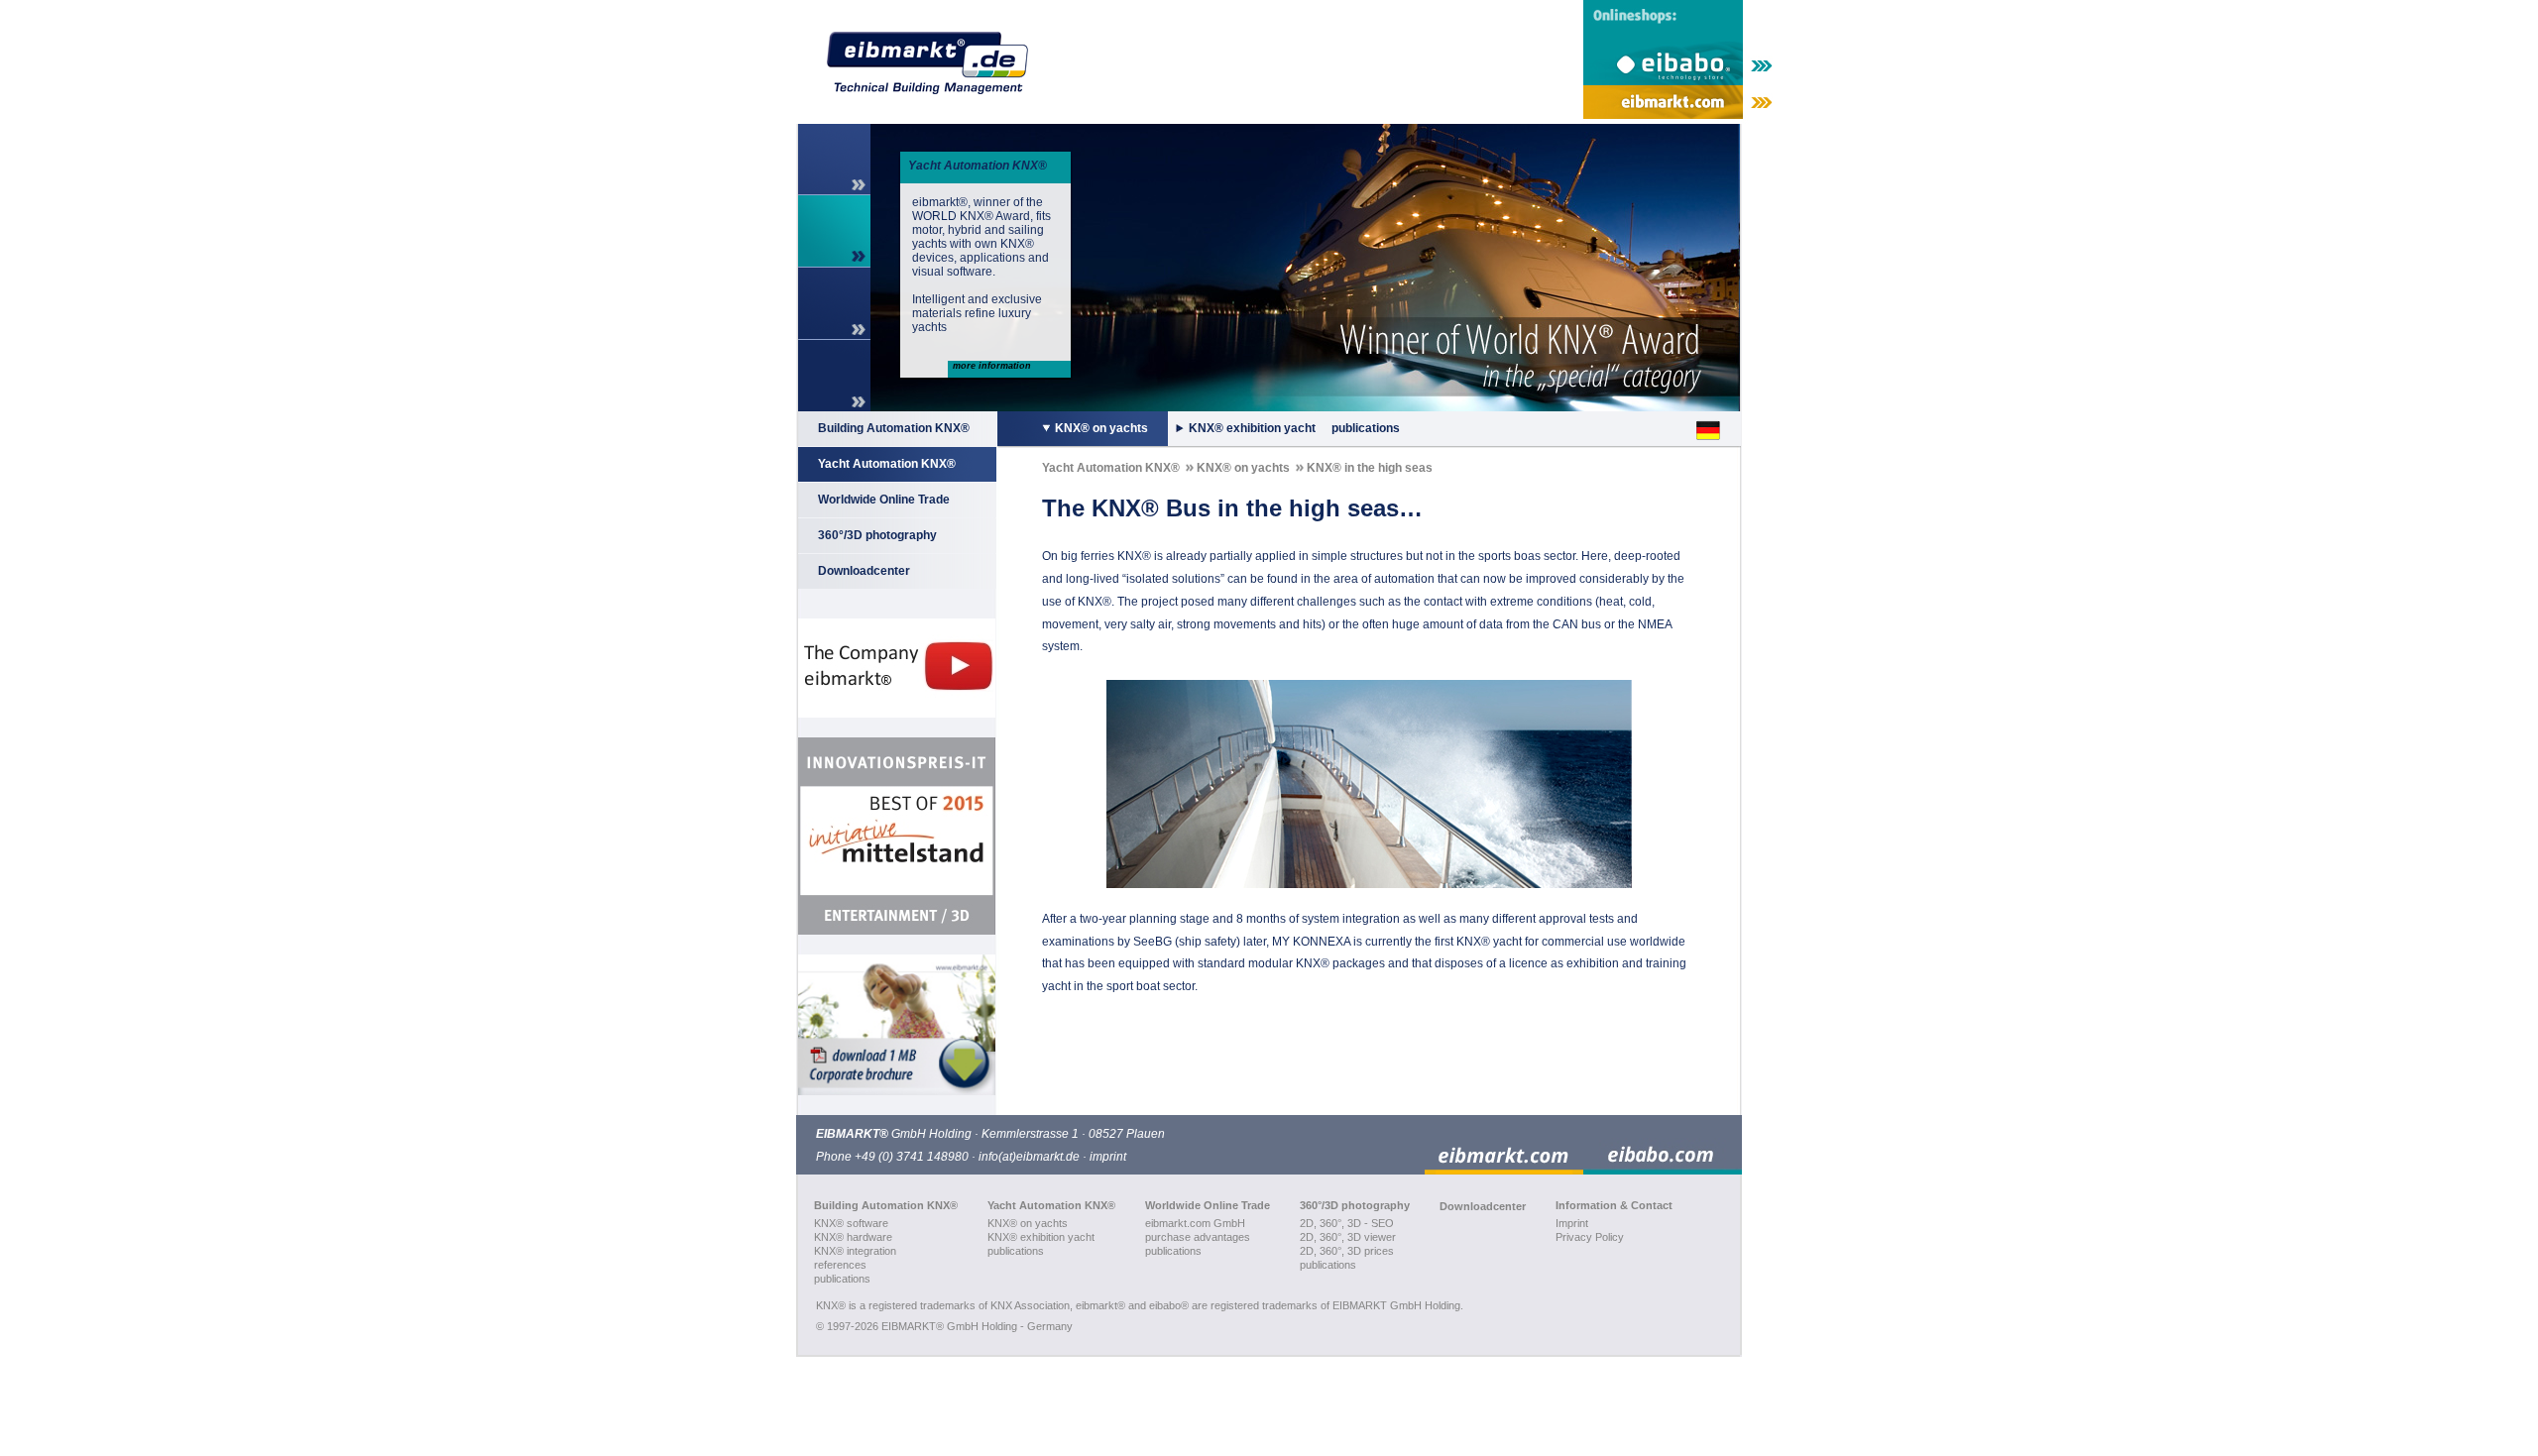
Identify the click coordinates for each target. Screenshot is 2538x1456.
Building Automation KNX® (894, 428)
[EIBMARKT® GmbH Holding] (921, 62)
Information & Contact (1614, 1205)
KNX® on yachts (1101, 428)
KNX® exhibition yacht (1252, 428)
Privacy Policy (1590, 1237)
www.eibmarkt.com (966, 272)
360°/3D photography (877, 535)
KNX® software (851, 1223)
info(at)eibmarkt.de (1029, 1157)
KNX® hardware (853, 1237)
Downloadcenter (864, 571)
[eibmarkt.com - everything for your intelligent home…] (1679, 105)
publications (1366, 428)
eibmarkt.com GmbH (1195, 1223)
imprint (1108, 1157)
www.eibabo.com (960, 313)
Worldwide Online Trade (884, 500)
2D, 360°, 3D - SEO (1347, 1223)
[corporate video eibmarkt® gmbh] (896, 668)
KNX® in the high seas (1370, 468)
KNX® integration (855, 1251)
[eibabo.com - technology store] (1679, 43)
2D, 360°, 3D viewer (1348, 1237)
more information (992, 366)
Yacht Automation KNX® (887, 464)
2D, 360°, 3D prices (1347, 1251)
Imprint (1572, 1223)
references (840, 1265)
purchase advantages (1198, 1237)
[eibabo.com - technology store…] (1663, 1145)
